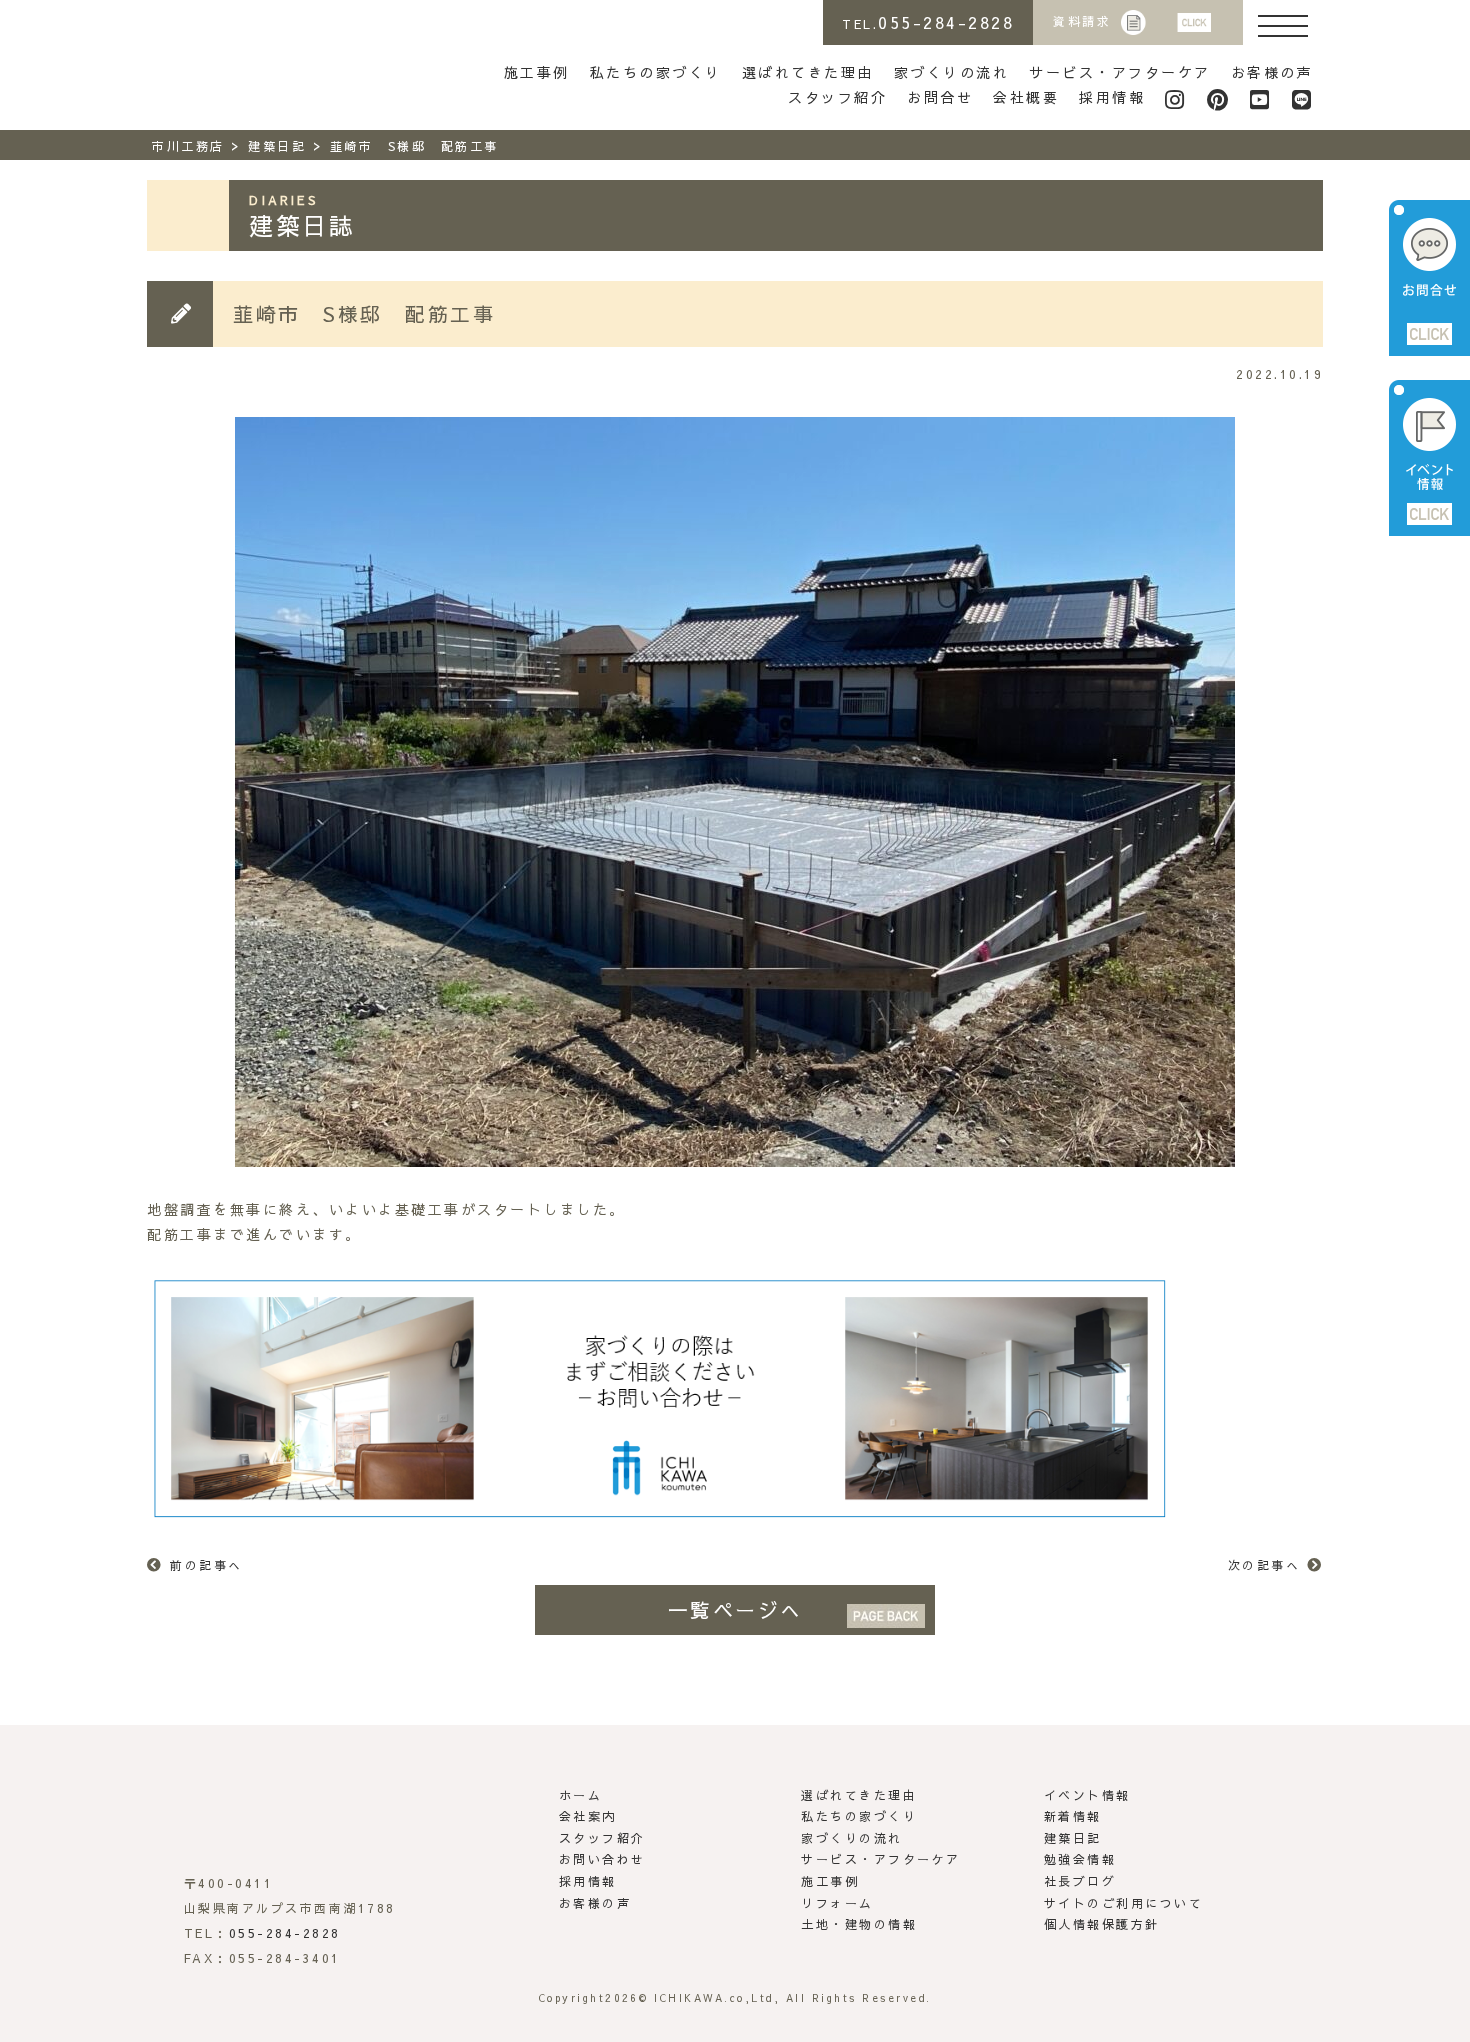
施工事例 (537, 72)
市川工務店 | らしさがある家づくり (238, 58)
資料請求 (1082, 21)
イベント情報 (1087, 1795)
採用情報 (1112, 97)
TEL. (928, 22)
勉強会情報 (1080, 1859)
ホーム (581, 1795)
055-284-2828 (285, 1933)
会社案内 (588, 1816)
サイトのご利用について (1124, 1903)
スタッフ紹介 (837, 97)
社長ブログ (1080, 1881)
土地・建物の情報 (859, 1924)
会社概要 (1026, 97)
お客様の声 (1272, 72)
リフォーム (837, 1903)
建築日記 (1073, 1838)
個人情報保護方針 (1102, 1924)
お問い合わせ (602, 1859)
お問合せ (940, 97)
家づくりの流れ (952, 72)
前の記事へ (206, 1565)
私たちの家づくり (656, 72)
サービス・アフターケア (1120, 72)
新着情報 (1073, 1816)
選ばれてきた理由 (808, 72)
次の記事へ (1264, 1565)
